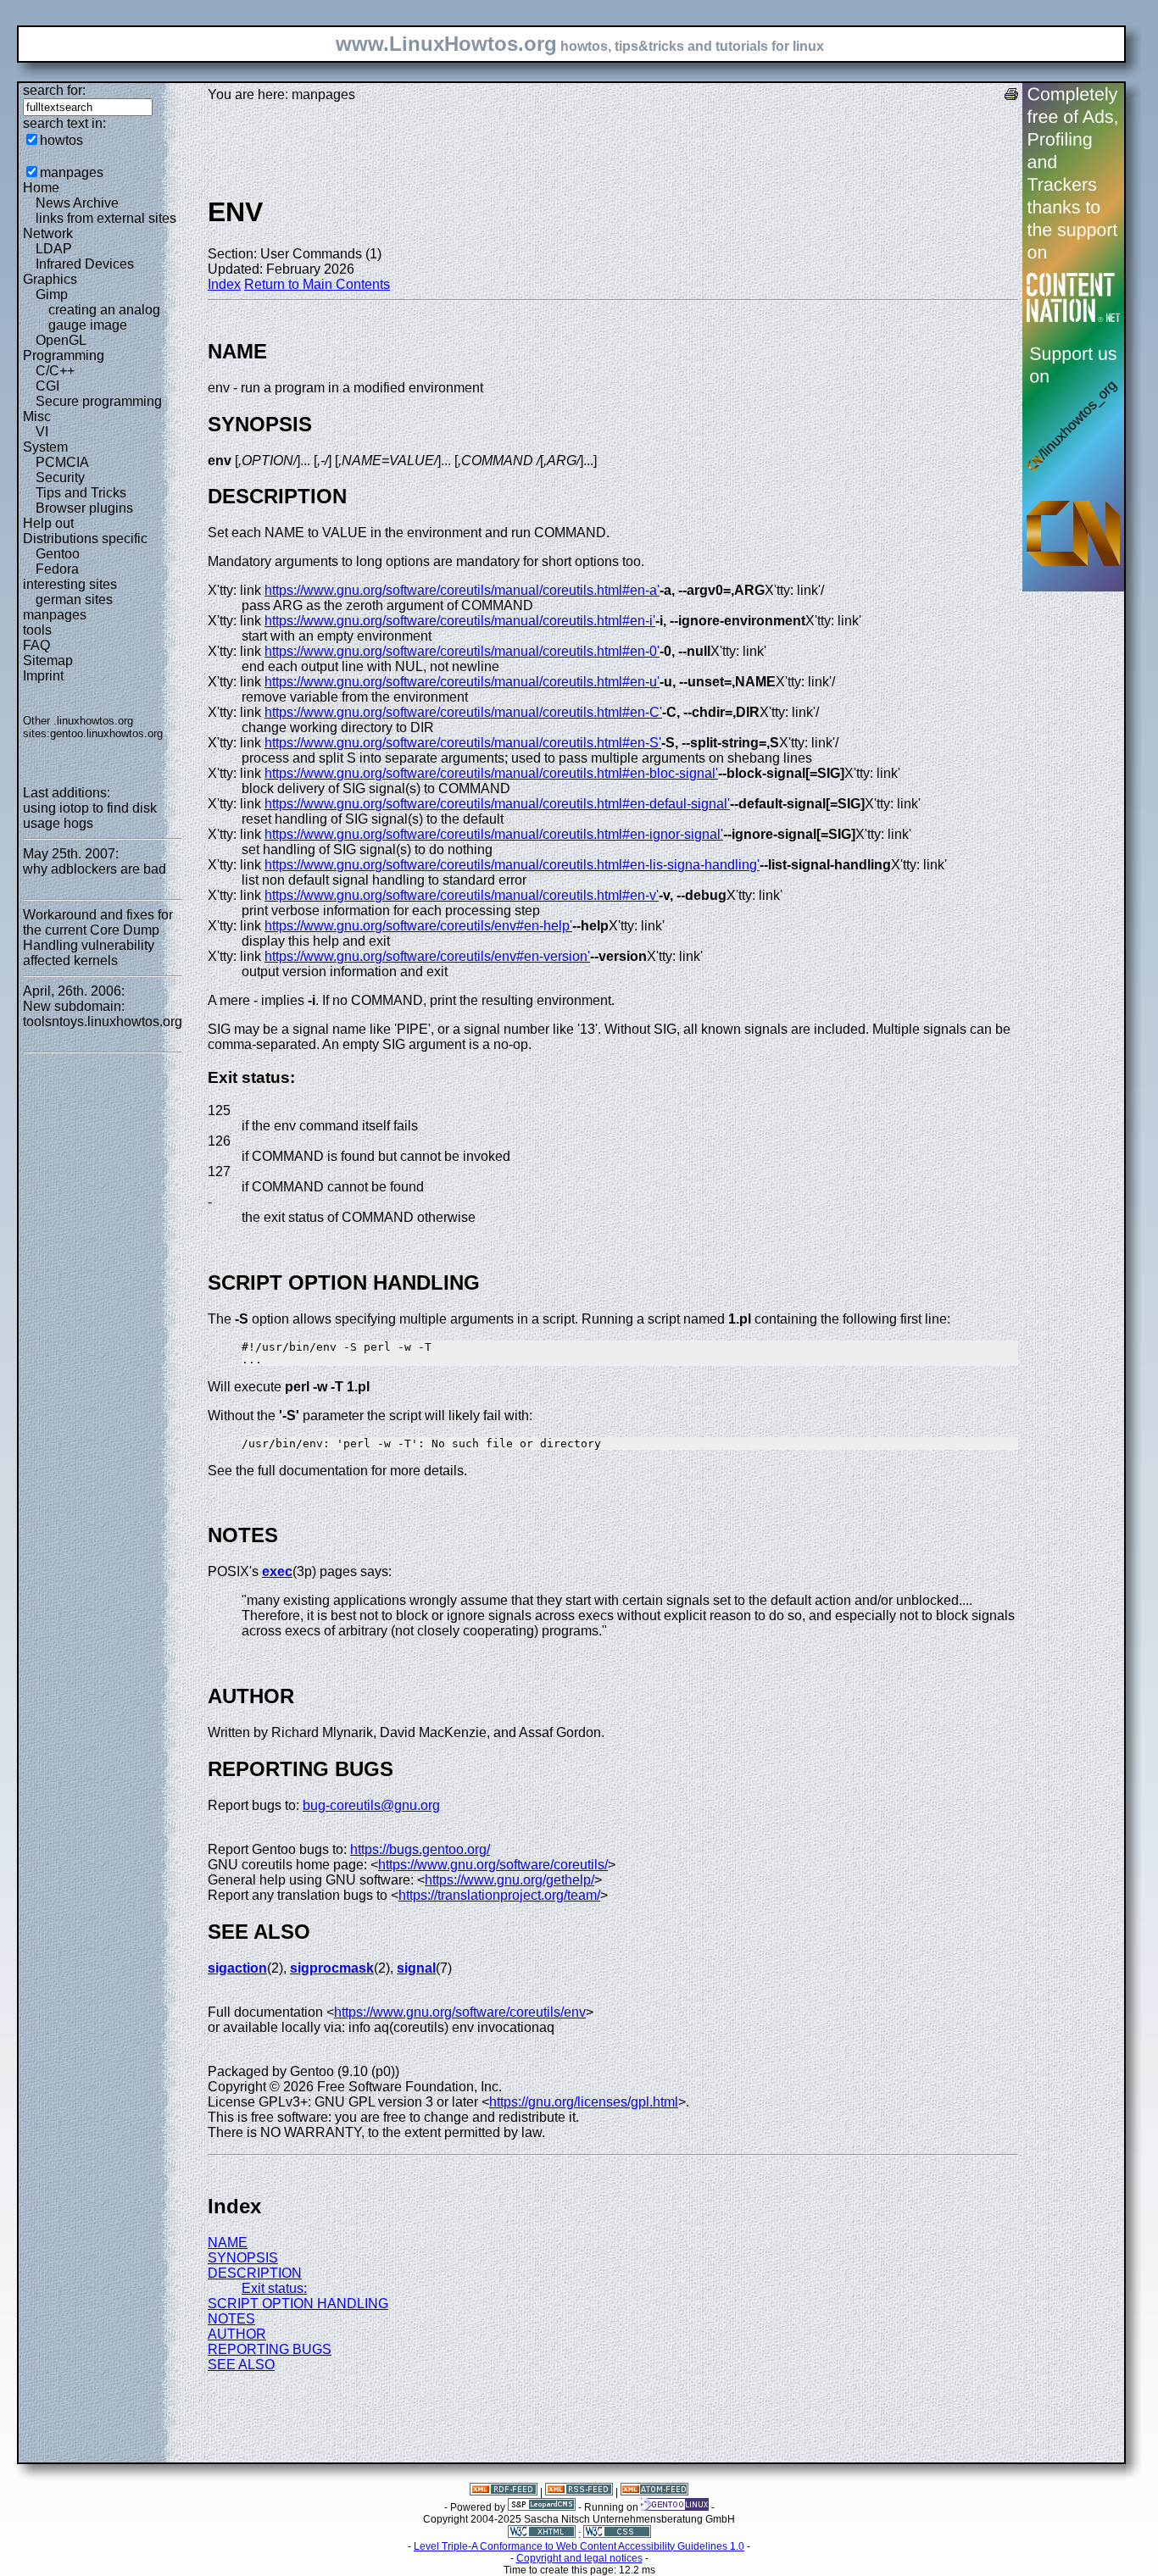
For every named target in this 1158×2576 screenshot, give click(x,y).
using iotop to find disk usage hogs (90, 816)
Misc (37, 416)
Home (41, 188)
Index (224, 284)
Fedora (57, 569)
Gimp (52, 294)
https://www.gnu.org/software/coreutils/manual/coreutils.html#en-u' (462, 682)
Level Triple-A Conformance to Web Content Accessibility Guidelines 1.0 (579, 2546)
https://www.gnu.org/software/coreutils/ (493, 1865)
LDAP (54, 249)
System (45, 447)
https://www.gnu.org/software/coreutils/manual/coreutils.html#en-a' (462, 590)
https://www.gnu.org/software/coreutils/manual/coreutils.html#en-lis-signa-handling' (512, 865)
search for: (54, 90)
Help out (48, 523)
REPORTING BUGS (270, 2349)
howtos (61, 140)
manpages (72, 172)
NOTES (231, 2319)
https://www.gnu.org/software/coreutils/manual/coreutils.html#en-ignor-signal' (494, 834)
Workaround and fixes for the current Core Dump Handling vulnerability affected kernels (98, 938)
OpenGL (61, 340)
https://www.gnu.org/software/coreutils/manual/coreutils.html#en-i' (460, 621)
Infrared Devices (85, 264)
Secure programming (99, 401)
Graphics (50, 279)
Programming (64, 355)
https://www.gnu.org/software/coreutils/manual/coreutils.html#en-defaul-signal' (497, 804)
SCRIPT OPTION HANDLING (298, 2304)
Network (48, 233)
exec (277, 1571)
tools (37, 630)
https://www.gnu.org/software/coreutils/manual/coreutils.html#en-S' (463, 743)
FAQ (36, 645)
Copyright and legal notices (579, 2558)
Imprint (43, 676)
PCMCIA (62, 462)
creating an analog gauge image (104, 317)
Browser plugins (84, 508)
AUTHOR (237, 2334)
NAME (228, 2243)
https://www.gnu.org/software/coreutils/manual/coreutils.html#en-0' (462, 651)
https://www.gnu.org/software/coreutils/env (460, 2012)
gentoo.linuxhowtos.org (106, 733)
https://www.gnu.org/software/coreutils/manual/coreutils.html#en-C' (463, 712)
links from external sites (106, 218)
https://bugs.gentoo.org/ (420, 1849)
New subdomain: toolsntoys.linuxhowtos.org (103, 1014)
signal (416, 1968)
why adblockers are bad (95, 869)
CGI (47, 386)
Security (60, 477)
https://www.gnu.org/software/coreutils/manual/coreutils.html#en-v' (462, 895)
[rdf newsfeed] (504, 2492)
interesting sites (70, 584)
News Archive (77, 203)
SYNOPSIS (243, 2258)
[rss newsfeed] (579, 2492)
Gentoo (58, 554)
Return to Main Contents (317, 284)
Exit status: (274, 2288)
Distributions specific (85, 539)
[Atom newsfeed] (654, 2492)
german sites (74, 600)
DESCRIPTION (255, 2273)
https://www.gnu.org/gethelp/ (509, 1880)
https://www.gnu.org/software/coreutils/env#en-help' (418, 926)
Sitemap (48, 661)
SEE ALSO (241, 2365)
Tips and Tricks (81, 493)
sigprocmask (332, 1968)
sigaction (237, 1968)
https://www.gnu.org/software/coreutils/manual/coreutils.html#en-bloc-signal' (491, 773)
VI (42, 432)
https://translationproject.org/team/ (499, 1895)
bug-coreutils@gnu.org (371, 1805)
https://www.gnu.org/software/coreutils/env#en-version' (427, 956)
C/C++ (55, 371)
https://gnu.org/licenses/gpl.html (584, 2102)
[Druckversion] (1011, 96)
